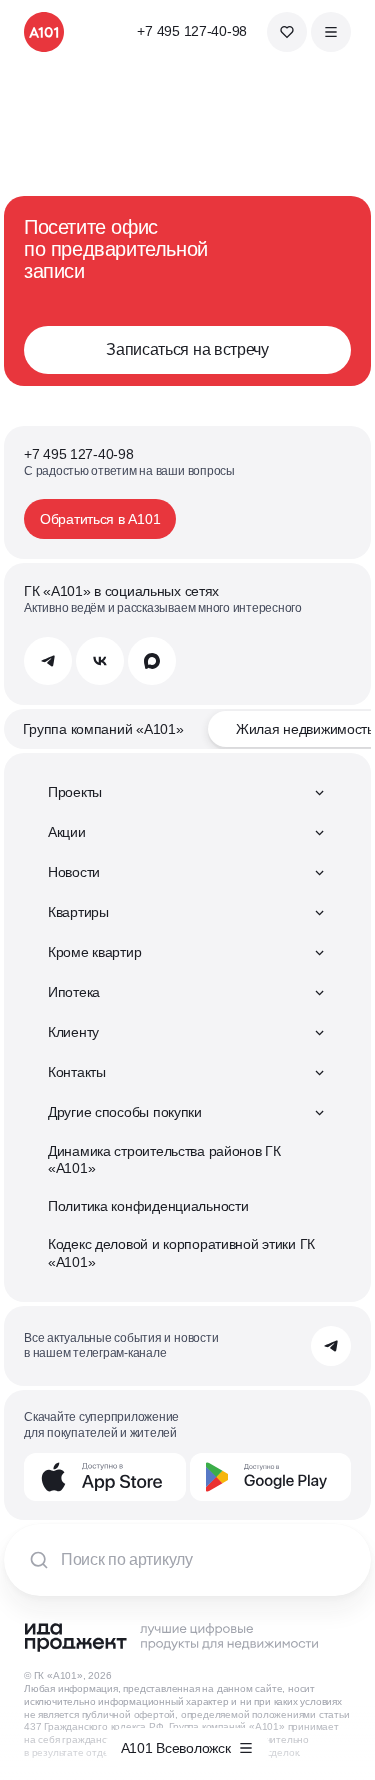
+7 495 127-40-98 (192, 31)
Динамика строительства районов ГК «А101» (164, 1160)
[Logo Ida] (171, 1637)
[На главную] (44, 32)
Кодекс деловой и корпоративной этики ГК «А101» (181, 1253)
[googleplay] (271, 1477)
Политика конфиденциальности (148, 1206)
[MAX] (152, 661)
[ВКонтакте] (100, 661)
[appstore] (105, 1477)
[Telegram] (48, 661)
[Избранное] (287, 32)
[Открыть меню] (331, 32)
